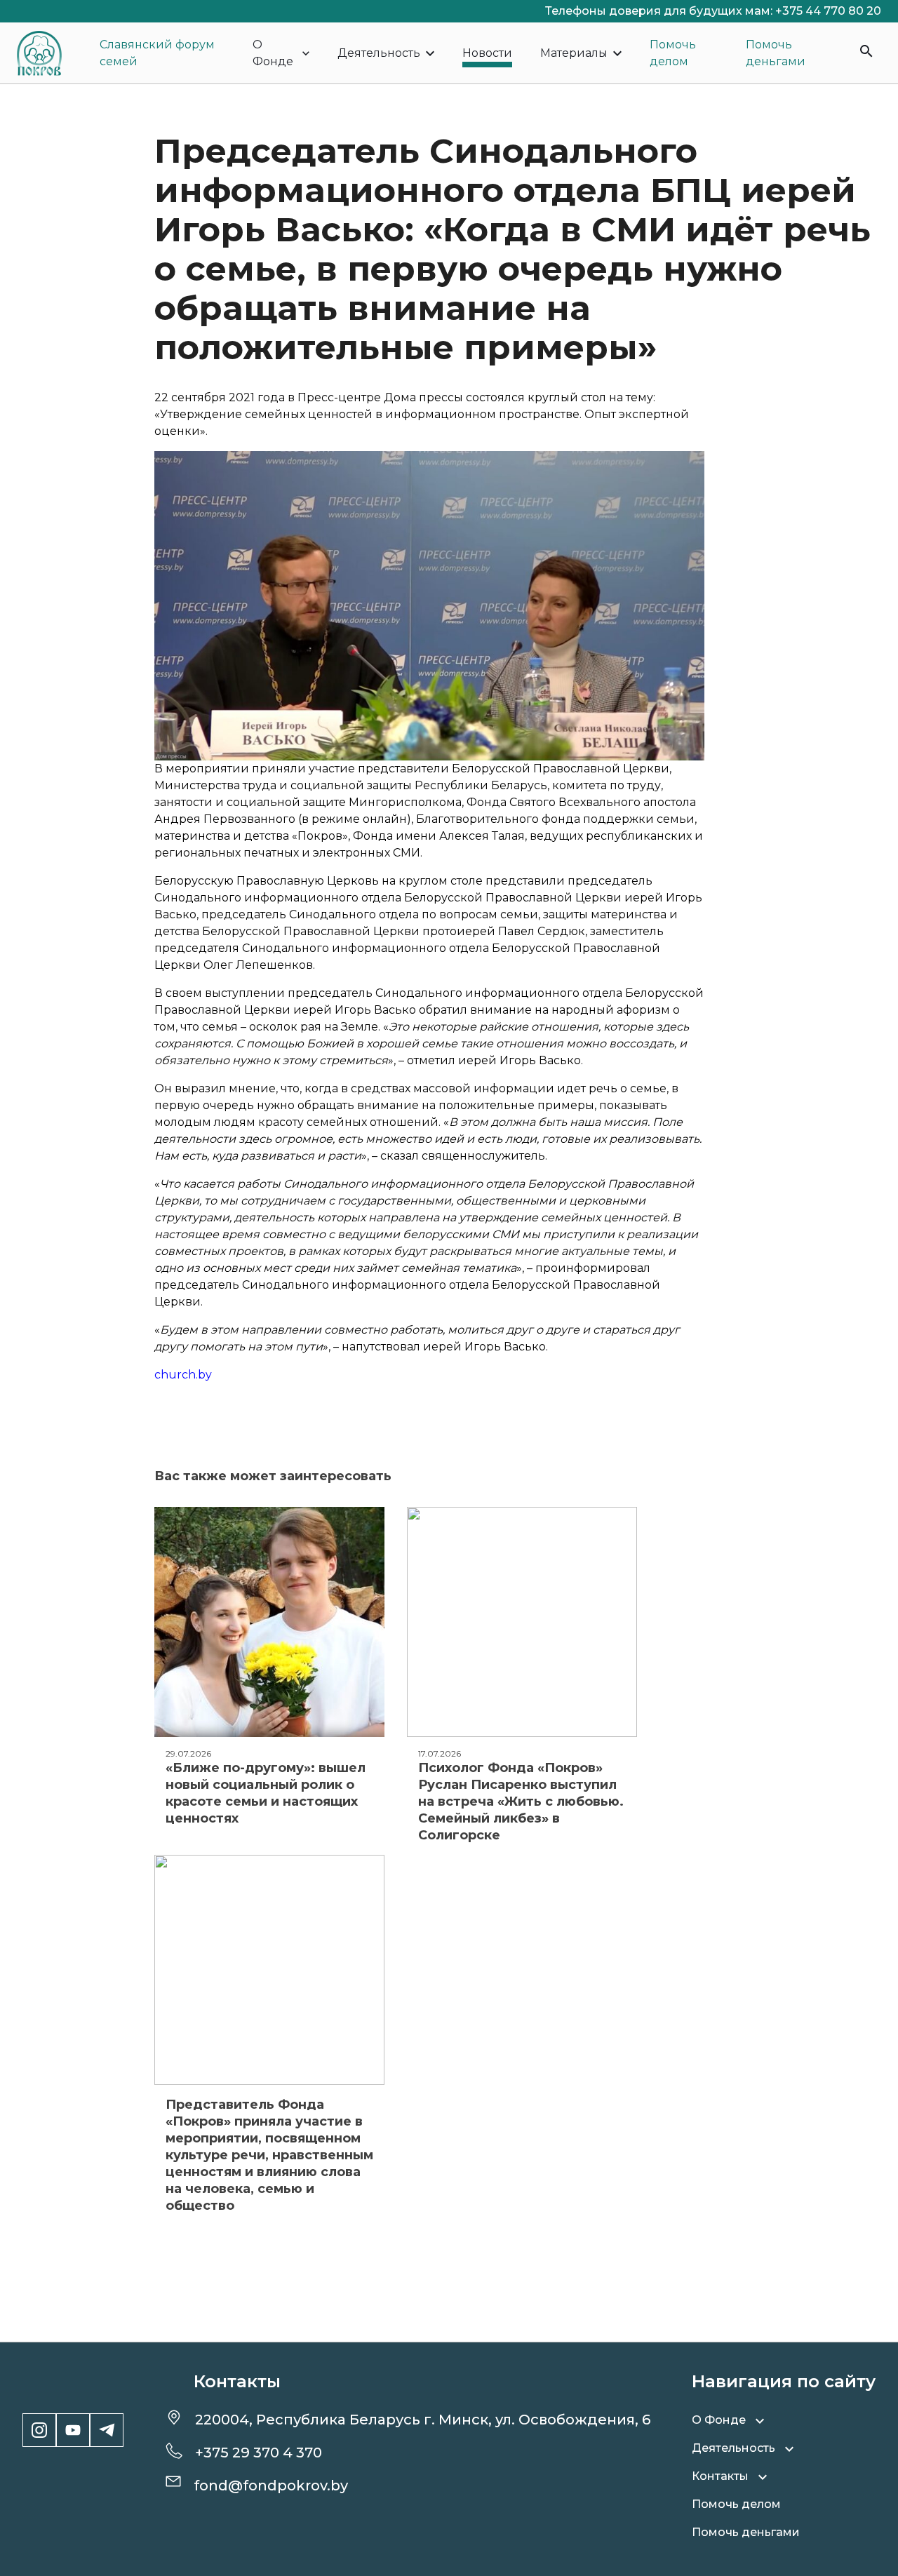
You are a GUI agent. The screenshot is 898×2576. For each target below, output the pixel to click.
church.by (183, 1375)
